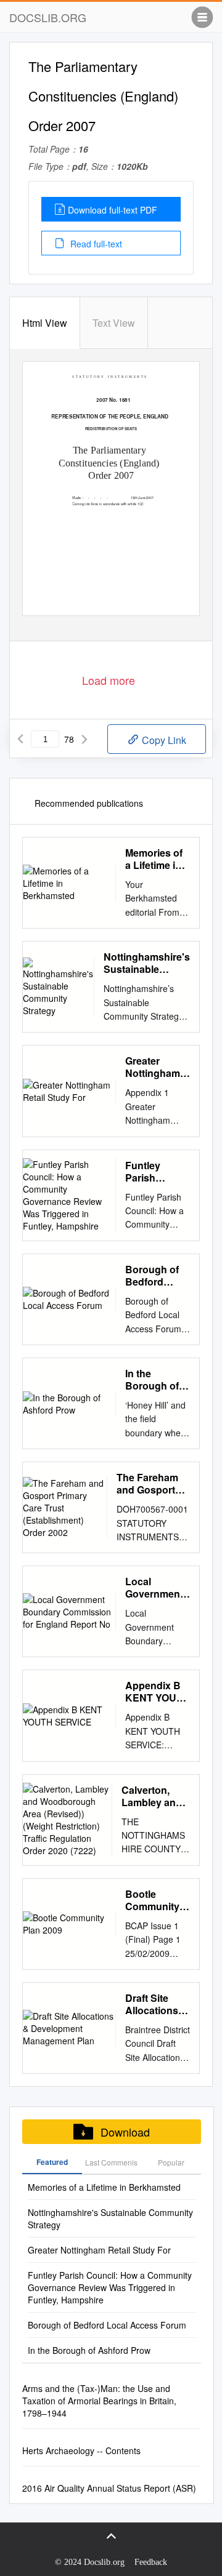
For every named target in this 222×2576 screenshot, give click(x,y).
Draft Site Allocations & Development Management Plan (157, 2004)
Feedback (151, 2562)
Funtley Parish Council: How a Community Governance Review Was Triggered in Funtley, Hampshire (157, 1172)
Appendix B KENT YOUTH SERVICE (158, 1692)
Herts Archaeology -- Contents (81, 2450)
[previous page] (20, 739)
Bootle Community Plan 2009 (152, 1900)
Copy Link (163, 740)
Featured (52, 2162)
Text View (114, 323)
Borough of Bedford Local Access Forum (157, 1276)
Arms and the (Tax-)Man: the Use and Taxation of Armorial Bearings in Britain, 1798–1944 (99, 2401)
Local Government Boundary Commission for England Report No (155, 1588)
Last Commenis (111, 2162)
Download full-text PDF (113, 210)
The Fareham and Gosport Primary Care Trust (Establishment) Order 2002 (153, 1484)
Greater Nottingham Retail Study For (154, 1067)
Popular (171, 2162)
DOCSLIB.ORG (48, 17)
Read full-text (95, 244)
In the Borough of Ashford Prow (158, 1380)
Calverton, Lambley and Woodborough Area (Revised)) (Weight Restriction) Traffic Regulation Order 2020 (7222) (156, 1796)
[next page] (84, 739)
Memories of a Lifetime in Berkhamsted (157, 859)
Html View (45, 323)
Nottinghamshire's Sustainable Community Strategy (147, 963)
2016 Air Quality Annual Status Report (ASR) (109, 2488)
